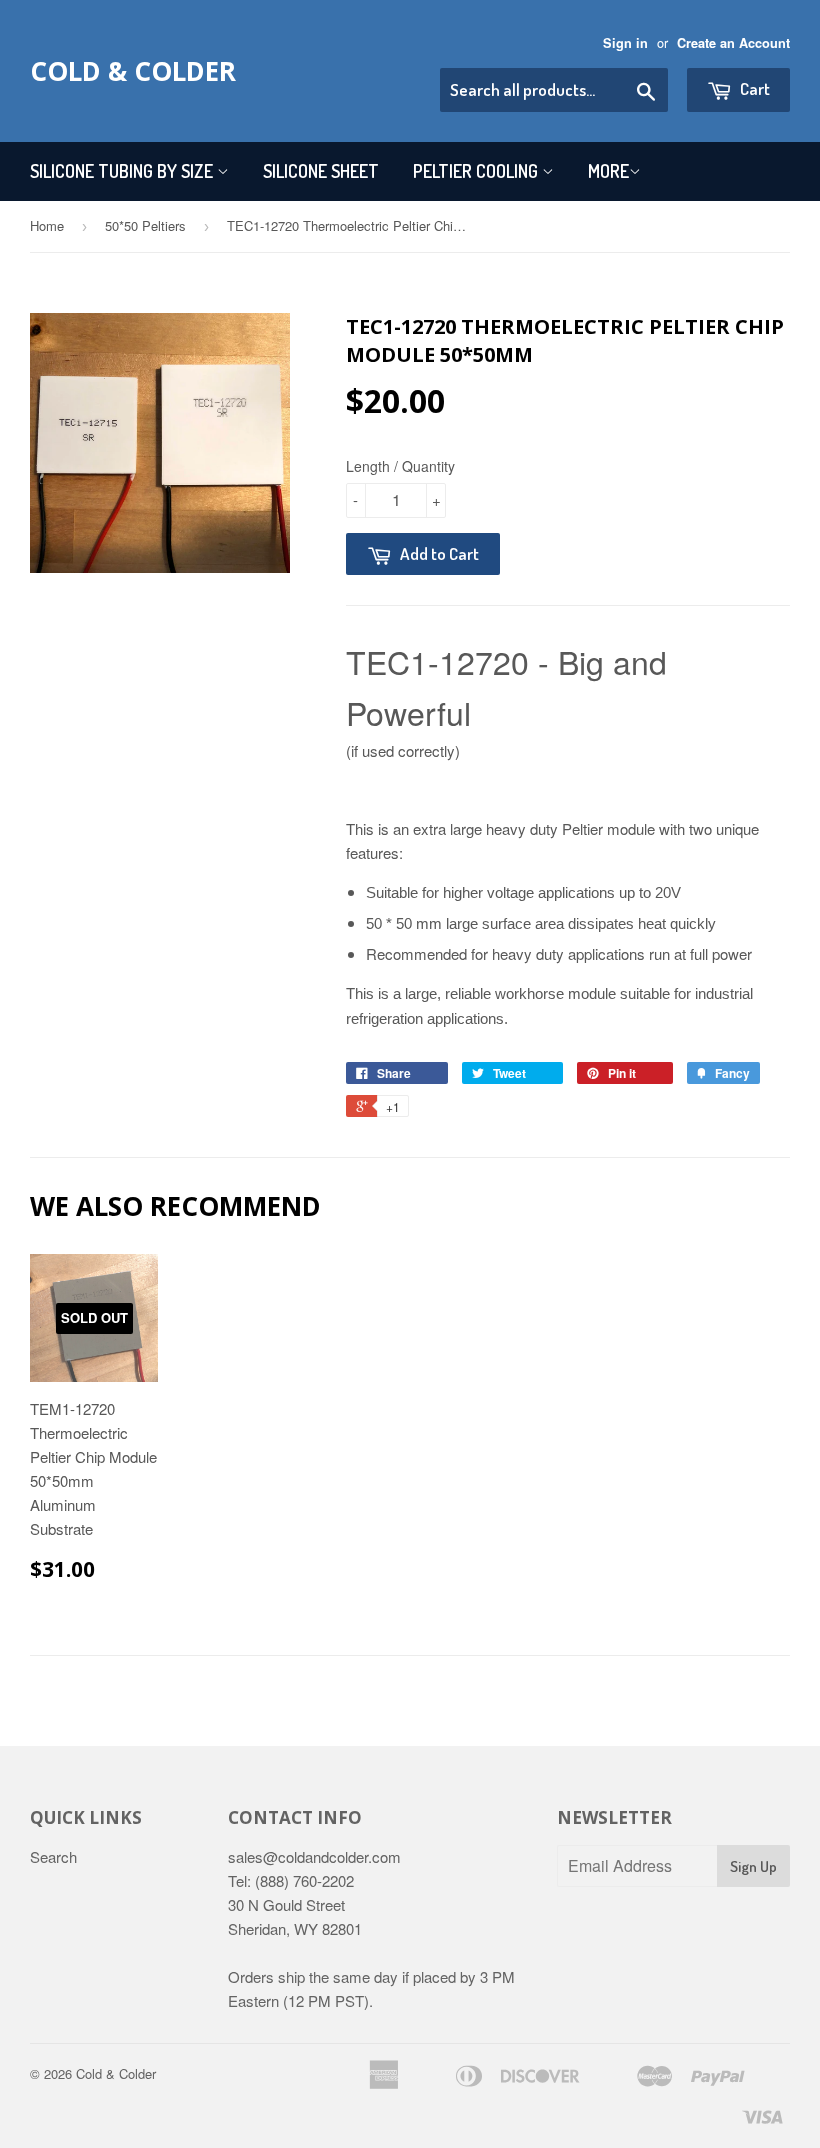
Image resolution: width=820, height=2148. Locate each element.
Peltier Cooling (477, 171)
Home (47, 225)
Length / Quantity (400, 466)
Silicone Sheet (321, 171)
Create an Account (733, 43)
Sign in (625, 43)
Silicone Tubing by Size (123, 171)
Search (53, 1856)
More (608, 171)
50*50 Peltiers (145, 225)
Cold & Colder (133, 71)
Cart (753, 88)
